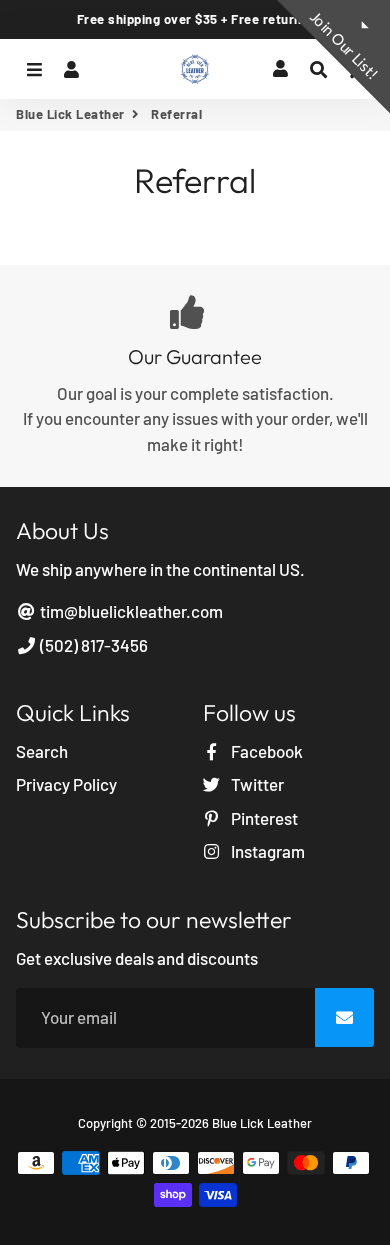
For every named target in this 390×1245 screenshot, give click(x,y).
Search (42, 751)
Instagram (266, 851)
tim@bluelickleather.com (130, 611)
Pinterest (263, 818)
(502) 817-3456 (92, 645)
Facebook (265, 751)
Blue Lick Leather (70, 114)
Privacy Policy (66, 784)
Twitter (256, 784)
